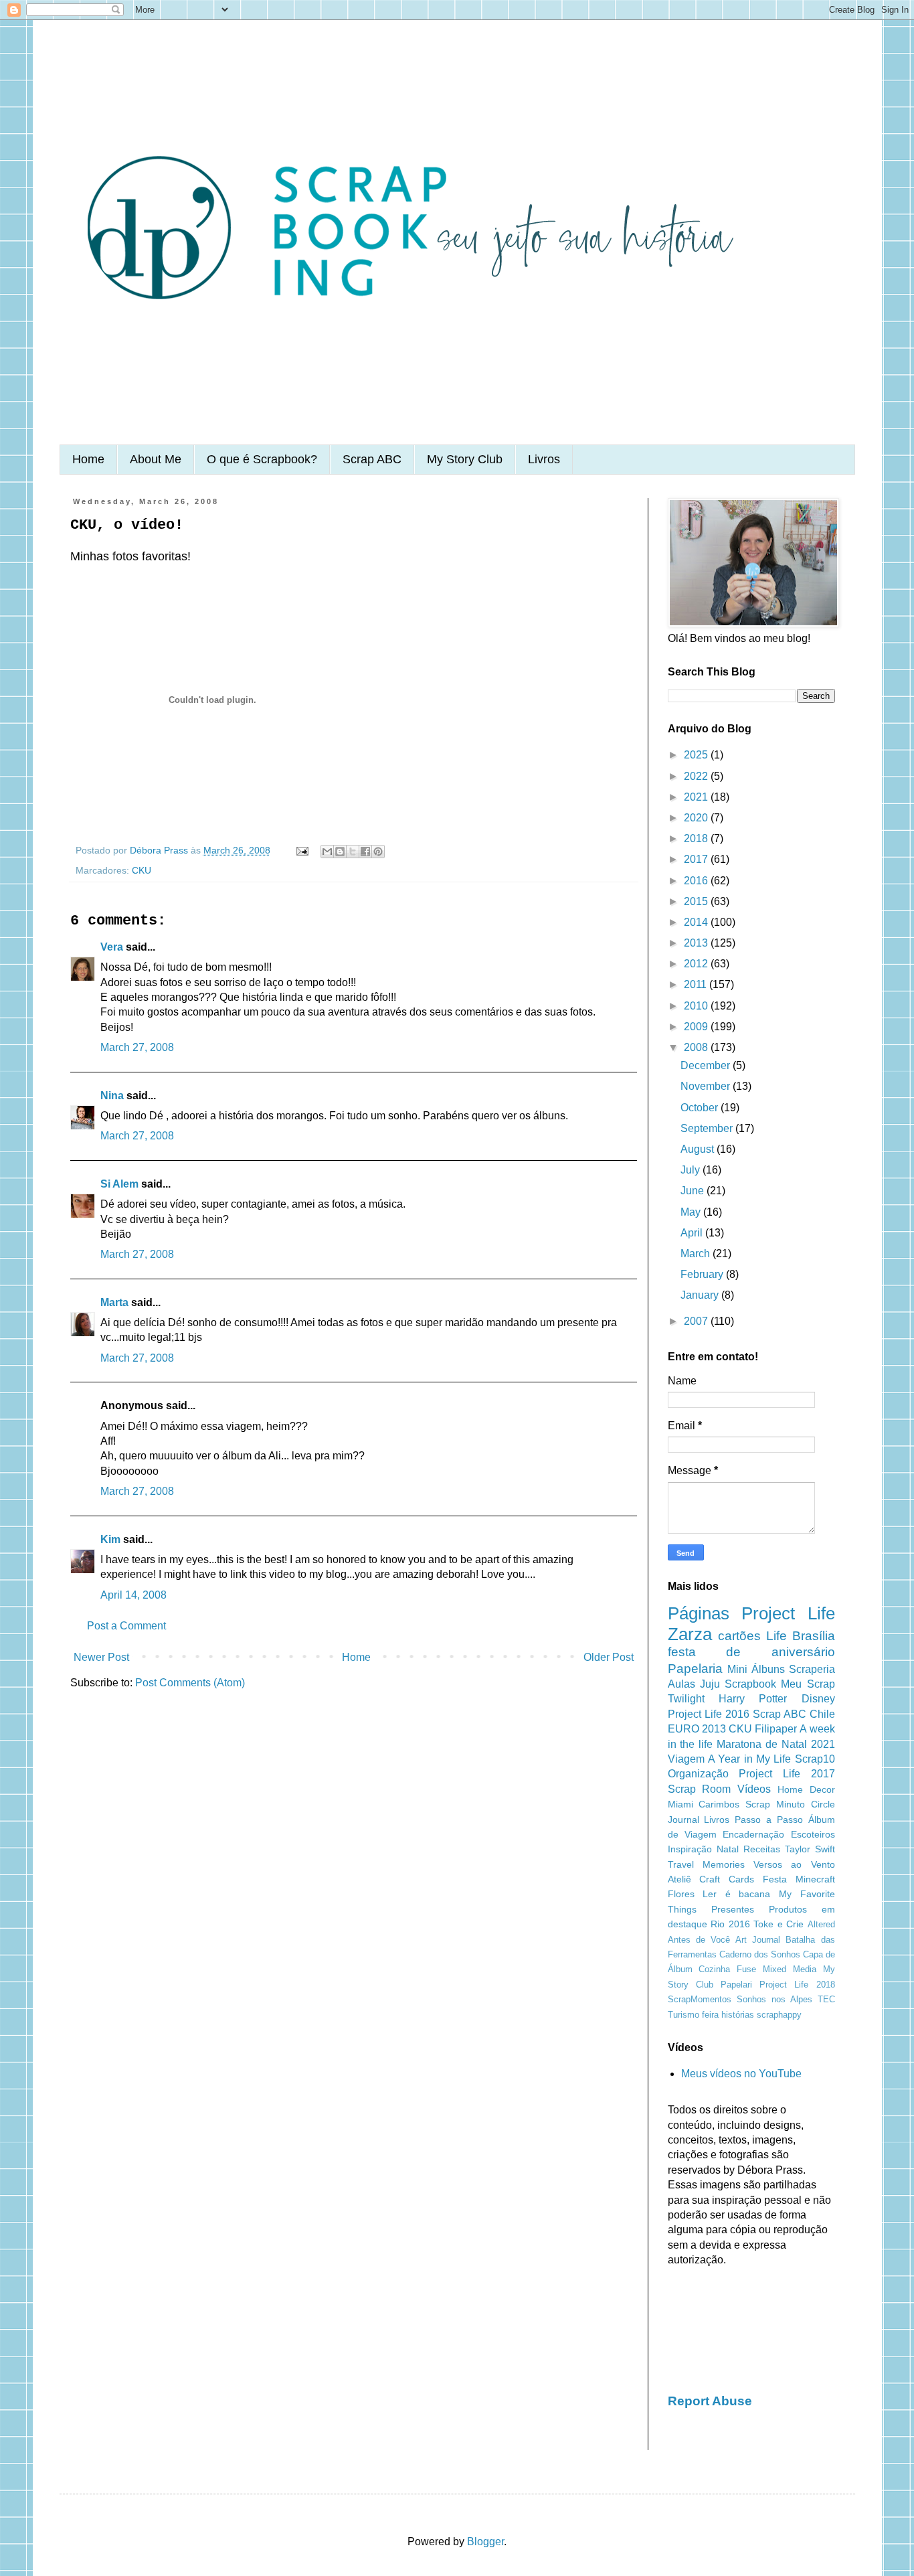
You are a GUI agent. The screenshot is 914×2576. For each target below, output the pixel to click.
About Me (156, 459)
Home (88, 459)
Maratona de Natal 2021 (776, 1744)
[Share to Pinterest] (378, 852)
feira (710, 2015)
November (707, 1086)
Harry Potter (753, 1699)
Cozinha (714, 1969)
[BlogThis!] (340, 852)
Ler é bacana (736, 1894)
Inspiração (690, 1849)
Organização (698, 1774)
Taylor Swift (810, 1849)
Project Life (788, 1613)
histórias (738, 2015)
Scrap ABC (372, 459)
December (707, 1065)
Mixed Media (790, 1969)
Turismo (683, 2015)
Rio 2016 (730, 1924)
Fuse (746, 1969)
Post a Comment (126, 1626)
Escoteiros (813, 1834)
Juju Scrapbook (738, 1684)
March (697, 1254)
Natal (728, 1849)
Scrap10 (815, 1759)
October (701, 1108)
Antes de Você (699, 1940)
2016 (697, 881)
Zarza (690, 1634)
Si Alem (119, 1184)
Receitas (762, 1849)
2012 (697, 964)
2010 (697, 1006)
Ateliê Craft (694, 1879)
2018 (697, 838)
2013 (697, 943)
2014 (697, 922)
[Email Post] (301, 850)
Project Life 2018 (797, 1985)
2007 (697, 1321)
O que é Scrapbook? (262, 459)
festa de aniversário (751, 1652)
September (708, 1128)
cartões (739, 1636)
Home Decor (806, 1789)
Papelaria (695, 1669)
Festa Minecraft (799, 1879)
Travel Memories (706, 1864)
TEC (826, 1999)
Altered (821, 1924)
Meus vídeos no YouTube (741, 2074)
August (699, 1149)
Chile (822, 1714)
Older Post (609, 1657)
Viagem (686, 1759)
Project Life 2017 (787, 1774)
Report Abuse (710, 2401)
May (692, 1212)
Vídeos (754, 1789)
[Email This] (327, 852)
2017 (697, 859)
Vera (112, 947)
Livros (544, 459)
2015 (697, 901)
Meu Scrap (808, 1684)
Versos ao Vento (794, 1864)
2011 (697, 984)
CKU (142, 870)
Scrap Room (700, 1789)
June (694, 1191)
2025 (697, 755)
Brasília (814, 1636)
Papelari (736, 1985)
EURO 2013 (697, 1729)
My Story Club (465, 459)
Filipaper (776, 1729)
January (701, 1295)
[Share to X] (353, 852)
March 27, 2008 (137, 1047)
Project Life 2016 (709, 1714)
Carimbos (719, 1804)
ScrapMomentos (700, 1999)
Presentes (733, 1909)
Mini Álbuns (756, 1669)
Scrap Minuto (775, 1804)
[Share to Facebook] (365, 852)
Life (776, 1636)
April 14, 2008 (133, 1595)
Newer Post (101, 1657)
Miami (680, 1804)
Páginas (699, 1613)
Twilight (686, 1699)
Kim (110, 1539)
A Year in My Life (749, 1759)
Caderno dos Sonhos (760, 1954)
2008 (697, 1047)
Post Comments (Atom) (190, 1683)
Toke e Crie (779, 1924)
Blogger (485, 2542)
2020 (697, 818)
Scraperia (812, 1669)
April (693, 1233)
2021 (697, 797)
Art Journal (758, 1940)
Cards (741, 1879)
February (703, 1274)
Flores (681, 1894)
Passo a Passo (769, 1820)
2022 (697, 776)
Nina (112, 1096)
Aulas (681, 1684)
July (692, 1170)
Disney (818, 1699)
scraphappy (779, 2015)
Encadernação (753, 1834)
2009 (697, 1027)
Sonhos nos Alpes (774, 1999)
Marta (114, 1302)
